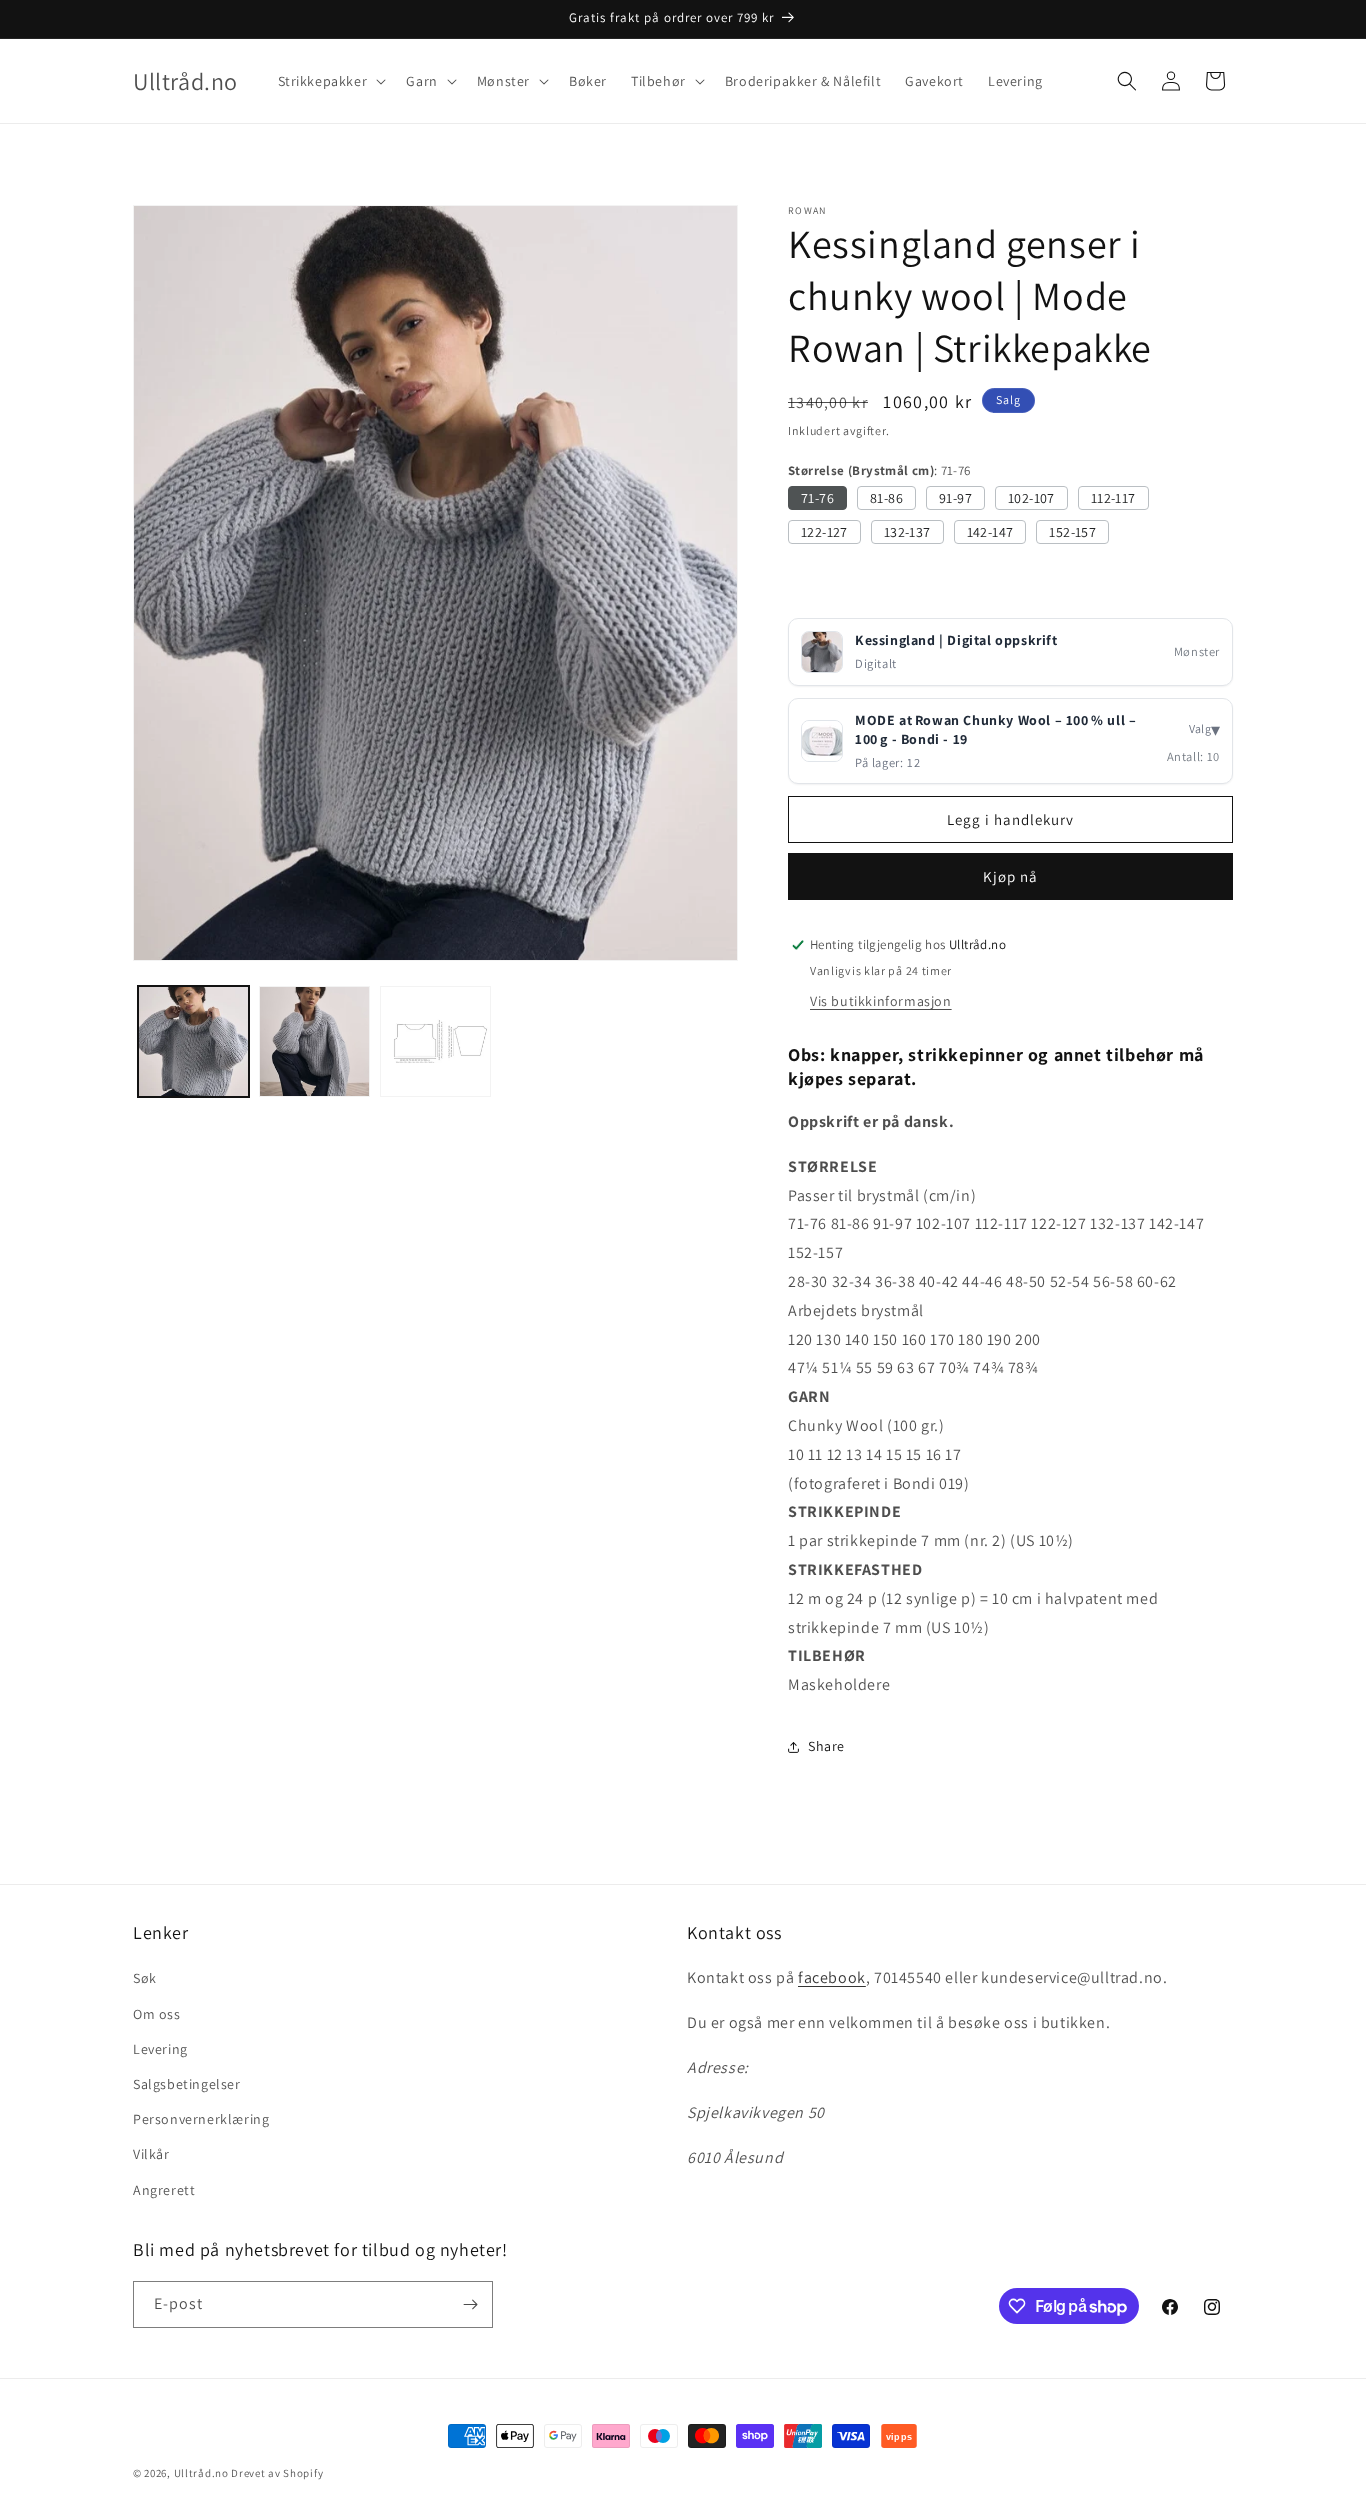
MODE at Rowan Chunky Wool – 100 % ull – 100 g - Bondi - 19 (995, 730)
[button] (330, 81)
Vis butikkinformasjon (881, 1001)
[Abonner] (470, 2304)
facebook (832, 1977)
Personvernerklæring (201, 2119)
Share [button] (826, 1746)
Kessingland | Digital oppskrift (956, 640)
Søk (145, 1978)
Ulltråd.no (201, 2473)
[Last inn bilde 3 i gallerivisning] (435, 1041)
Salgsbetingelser (187, 2084)
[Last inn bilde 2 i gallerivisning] (314, 1041)
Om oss (157, 2014)
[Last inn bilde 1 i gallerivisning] (193, 1041)
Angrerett (164, 2190)
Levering (160, 2049)
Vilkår (151, 2154)
